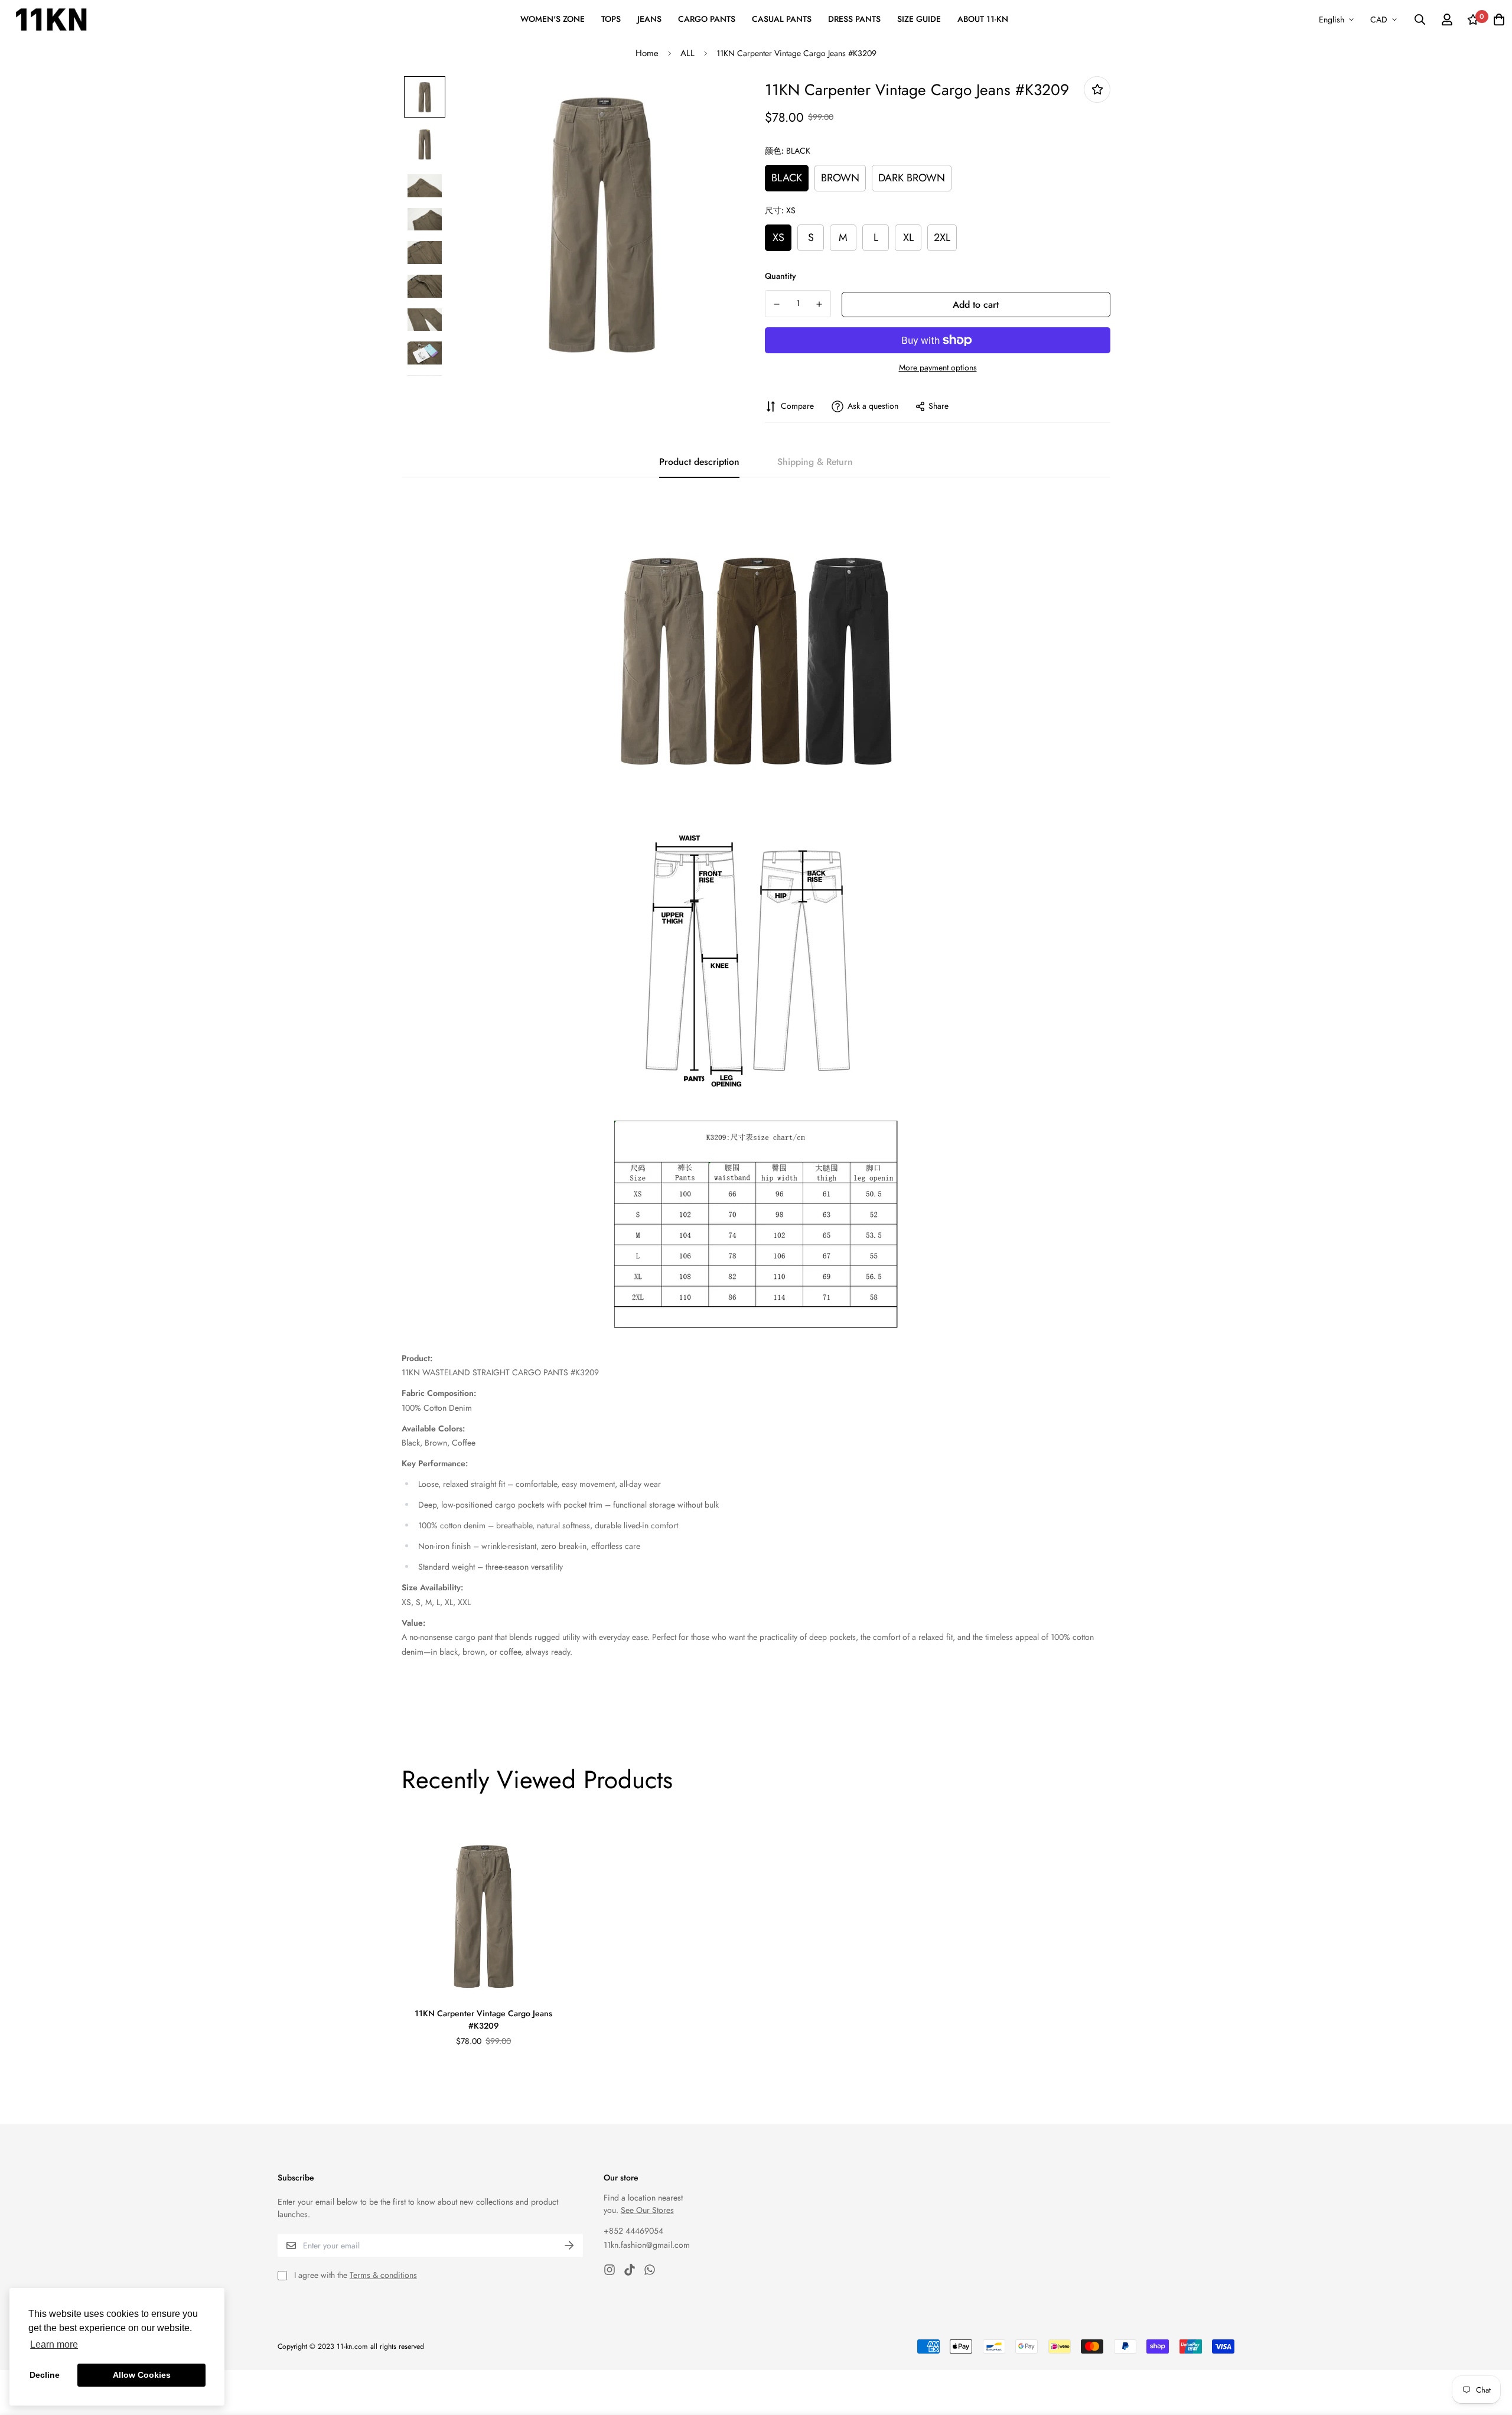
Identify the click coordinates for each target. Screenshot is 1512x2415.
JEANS (649, 19)
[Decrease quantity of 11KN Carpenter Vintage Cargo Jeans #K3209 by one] (777, 304)
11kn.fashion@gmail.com (647, 2245)
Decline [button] (45, 2375)
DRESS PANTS (854, 19)
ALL (687, 53)
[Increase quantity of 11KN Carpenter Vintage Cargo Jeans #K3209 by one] (820, 304)
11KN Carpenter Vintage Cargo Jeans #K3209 (483, 2019)
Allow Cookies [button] (142, 2375)
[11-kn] (51, 19)
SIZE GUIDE (919, 19)
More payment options (938, 367)
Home (647, 53)
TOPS (611, 19)
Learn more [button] (54, 2344)
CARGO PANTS (707, 19)
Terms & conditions (383, 2275)
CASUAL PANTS (782, 19)
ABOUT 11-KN (983, 19)
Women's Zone (553, 19)
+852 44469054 (633, 2231)
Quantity (781, 276)
